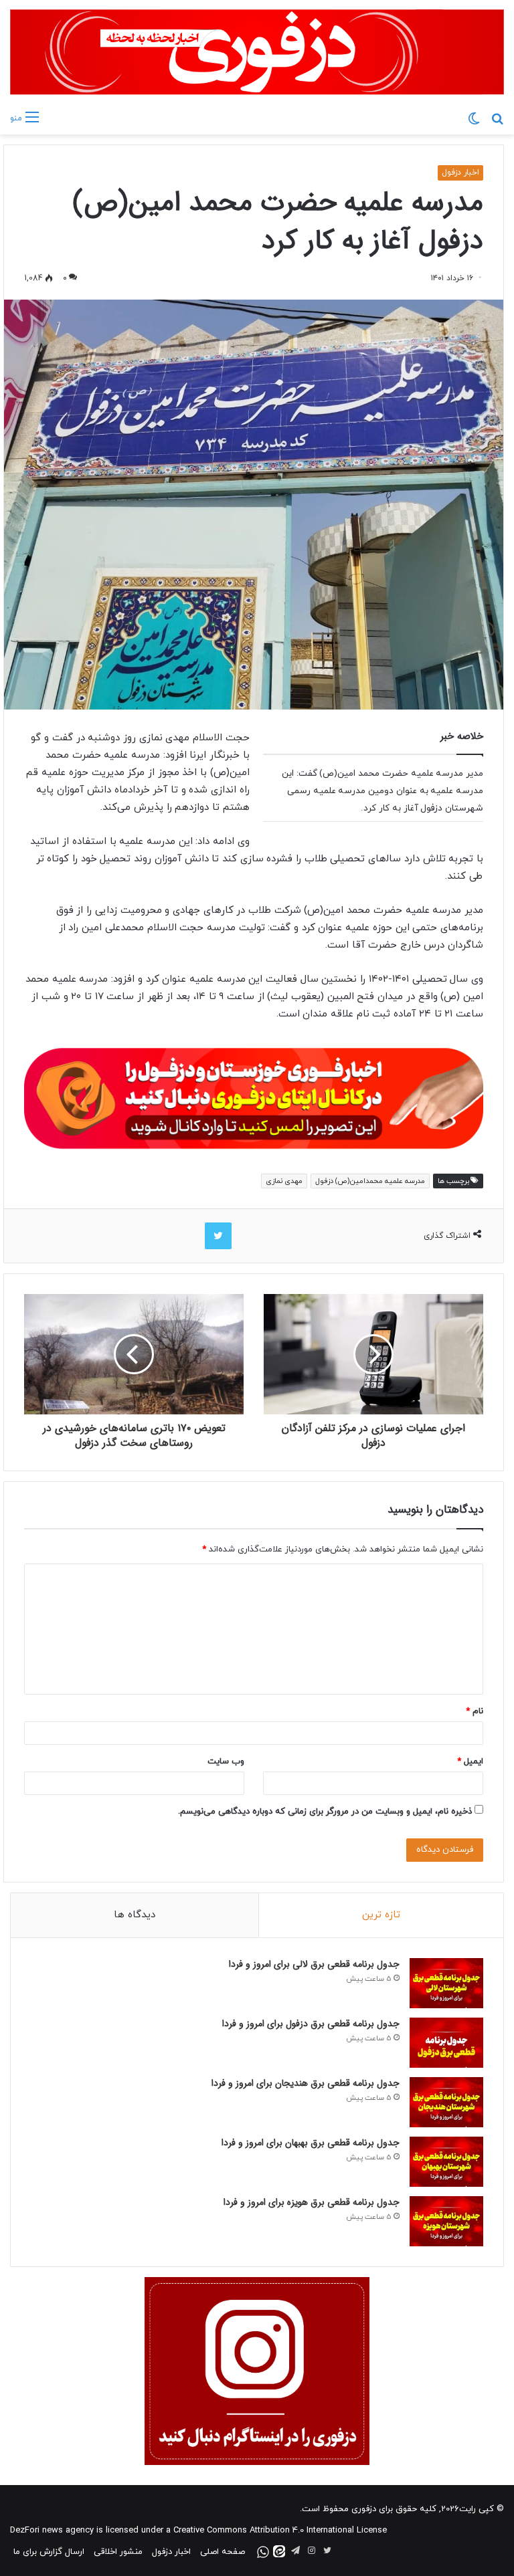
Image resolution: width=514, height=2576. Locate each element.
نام (475, 1711)
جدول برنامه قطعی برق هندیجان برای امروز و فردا (306, 2083)
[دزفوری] (257, 52)
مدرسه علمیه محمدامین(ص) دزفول (370, 1181)
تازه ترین (381, 1915)
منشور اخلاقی (118, 2552)
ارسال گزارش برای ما (49, 2552)
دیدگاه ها (135, 1915)
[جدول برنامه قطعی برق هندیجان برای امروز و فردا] (446, 2102)
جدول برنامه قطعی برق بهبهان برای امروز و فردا (311, 2143)
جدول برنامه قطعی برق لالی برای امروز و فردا (314, 1964)
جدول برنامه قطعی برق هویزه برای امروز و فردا (312, 2202)
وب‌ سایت (226, 1761)
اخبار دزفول (460, 173)
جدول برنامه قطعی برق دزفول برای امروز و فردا (311, 2024)
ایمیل (470, 1761)
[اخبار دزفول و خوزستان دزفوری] (254, 1096)
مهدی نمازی (284, 1181)
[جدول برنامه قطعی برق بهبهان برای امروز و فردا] (446, 2162)
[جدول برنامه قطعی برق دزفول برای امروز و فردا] (446, 2043)
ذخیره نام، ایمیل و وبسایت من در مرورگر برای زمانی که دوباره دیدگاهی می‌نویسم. (325, 1812)
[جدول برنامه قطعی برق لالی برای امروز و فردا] (446, 1983)
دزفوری (364, 2509)
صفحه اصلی (223, 2552)
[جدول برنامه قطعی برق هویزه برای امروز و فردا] (446, 2221)
